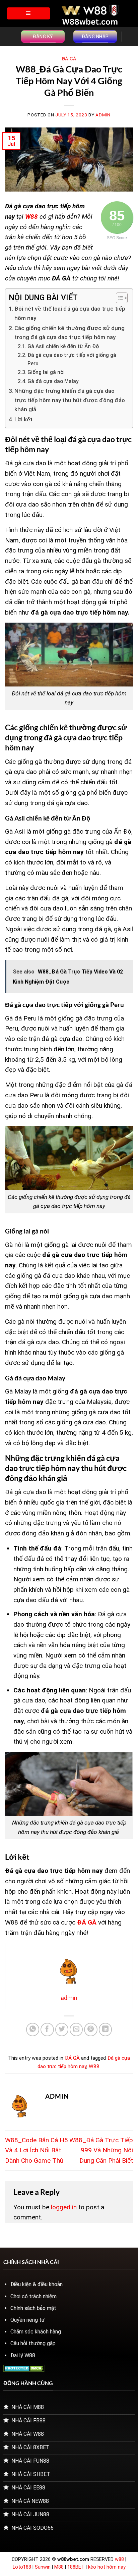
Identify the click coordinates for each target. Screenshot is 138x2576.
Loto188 (22, 2567)
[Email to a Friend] (76, 2030)
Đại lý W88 (23, 2355)
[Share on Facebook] (47, 2030)
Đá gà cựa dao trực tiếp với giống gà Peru (72, 359)
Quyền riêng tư (28, 2320)
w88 (119, 2559)
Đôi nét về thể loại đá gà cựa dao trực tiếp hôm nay (70, 313)
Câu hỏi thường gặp (33, 2343)
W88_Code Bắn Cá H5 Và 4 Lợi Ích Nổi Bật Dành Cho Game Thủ (37, 2150)
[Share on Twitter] (62, 2030)
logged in (64, 2207)
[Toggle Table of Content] (118, 298)
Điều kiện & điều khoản (37, 2284)
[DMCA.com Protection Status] (24, 2368)
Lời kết (23, 419)
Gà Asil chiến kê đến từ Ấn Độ (64, 347)
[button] (28, 13)
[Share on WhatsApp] (33, 2030)
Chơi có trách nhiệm (33, 2296)
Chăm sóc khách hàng (36, 2332)
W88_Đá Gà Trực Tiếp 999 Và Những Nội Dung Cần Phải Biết (101, 2150)
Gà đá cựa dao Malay (53, 381)
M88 (59, 2567)
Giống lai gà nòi (46, 372)
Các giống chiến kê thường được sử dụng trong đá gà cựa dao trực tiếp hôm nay (70, 333)
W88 (94, 2066)
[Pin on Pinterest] (91, 2030)
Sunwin (43, 2567)
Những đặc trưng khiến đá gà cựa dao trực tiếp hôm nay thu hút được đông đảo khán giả (70, 400)
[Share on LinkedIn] (106, 2030)
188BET (77, 2567)
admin (103, 115)
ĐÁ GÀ (69, 59)
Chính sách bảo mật (33, 2308)
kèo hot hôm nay (107, 2567)
